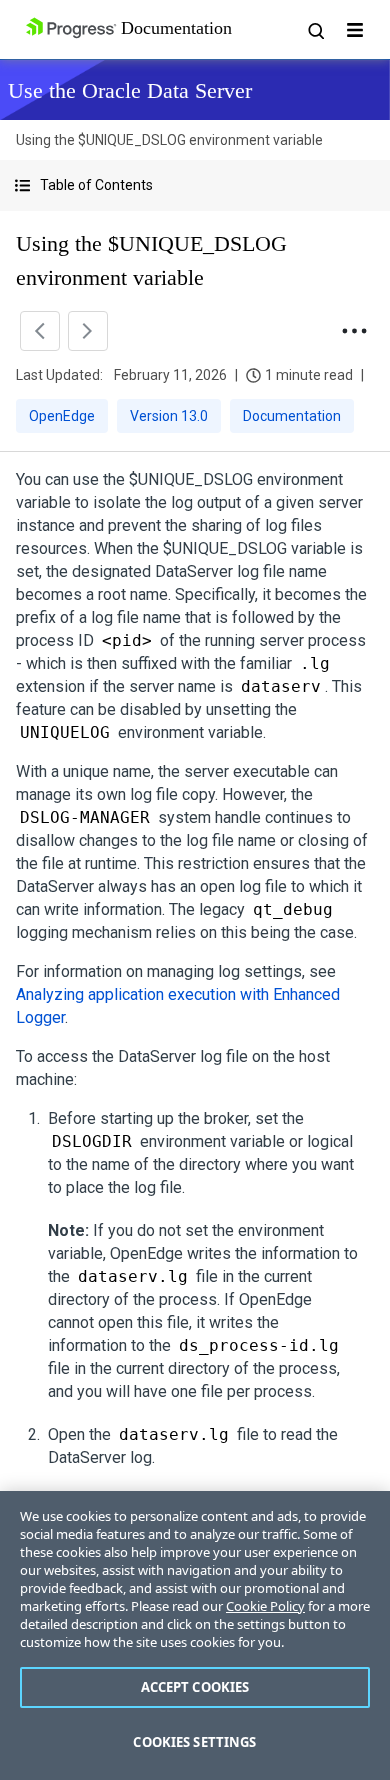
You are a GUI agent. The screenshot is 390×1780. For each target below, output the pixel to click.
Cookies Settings (194, 1742)
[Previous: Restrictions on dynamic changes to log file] (40, 331)
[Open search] (315, 30)
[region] (195, 1635)
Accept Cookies (195, 1687)
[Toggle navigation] (355, 30)
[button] (195, 185)
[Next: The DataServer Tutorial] (88, 331)
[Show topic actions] (354, 331)
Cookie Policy (265, 1606)
